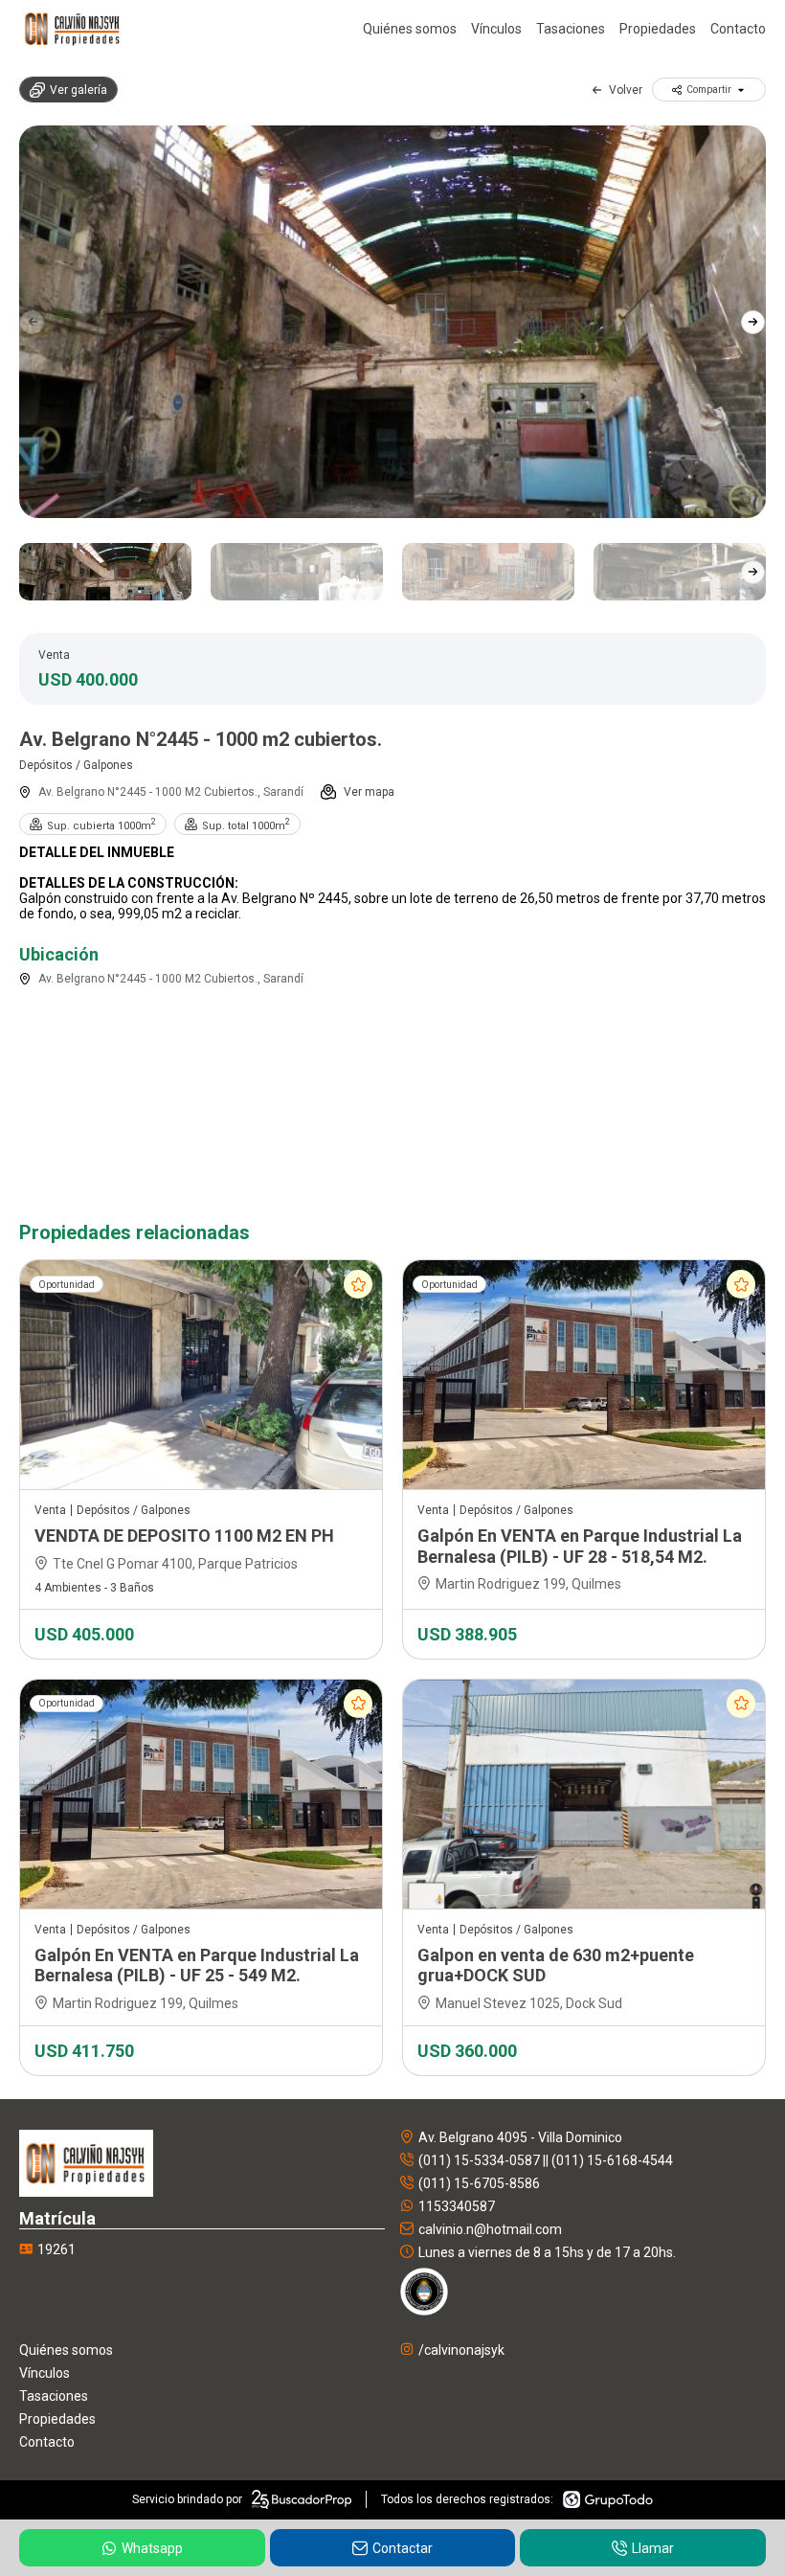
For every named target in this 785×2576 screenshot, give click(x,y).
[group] (392, 322)
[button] (753, 322)
